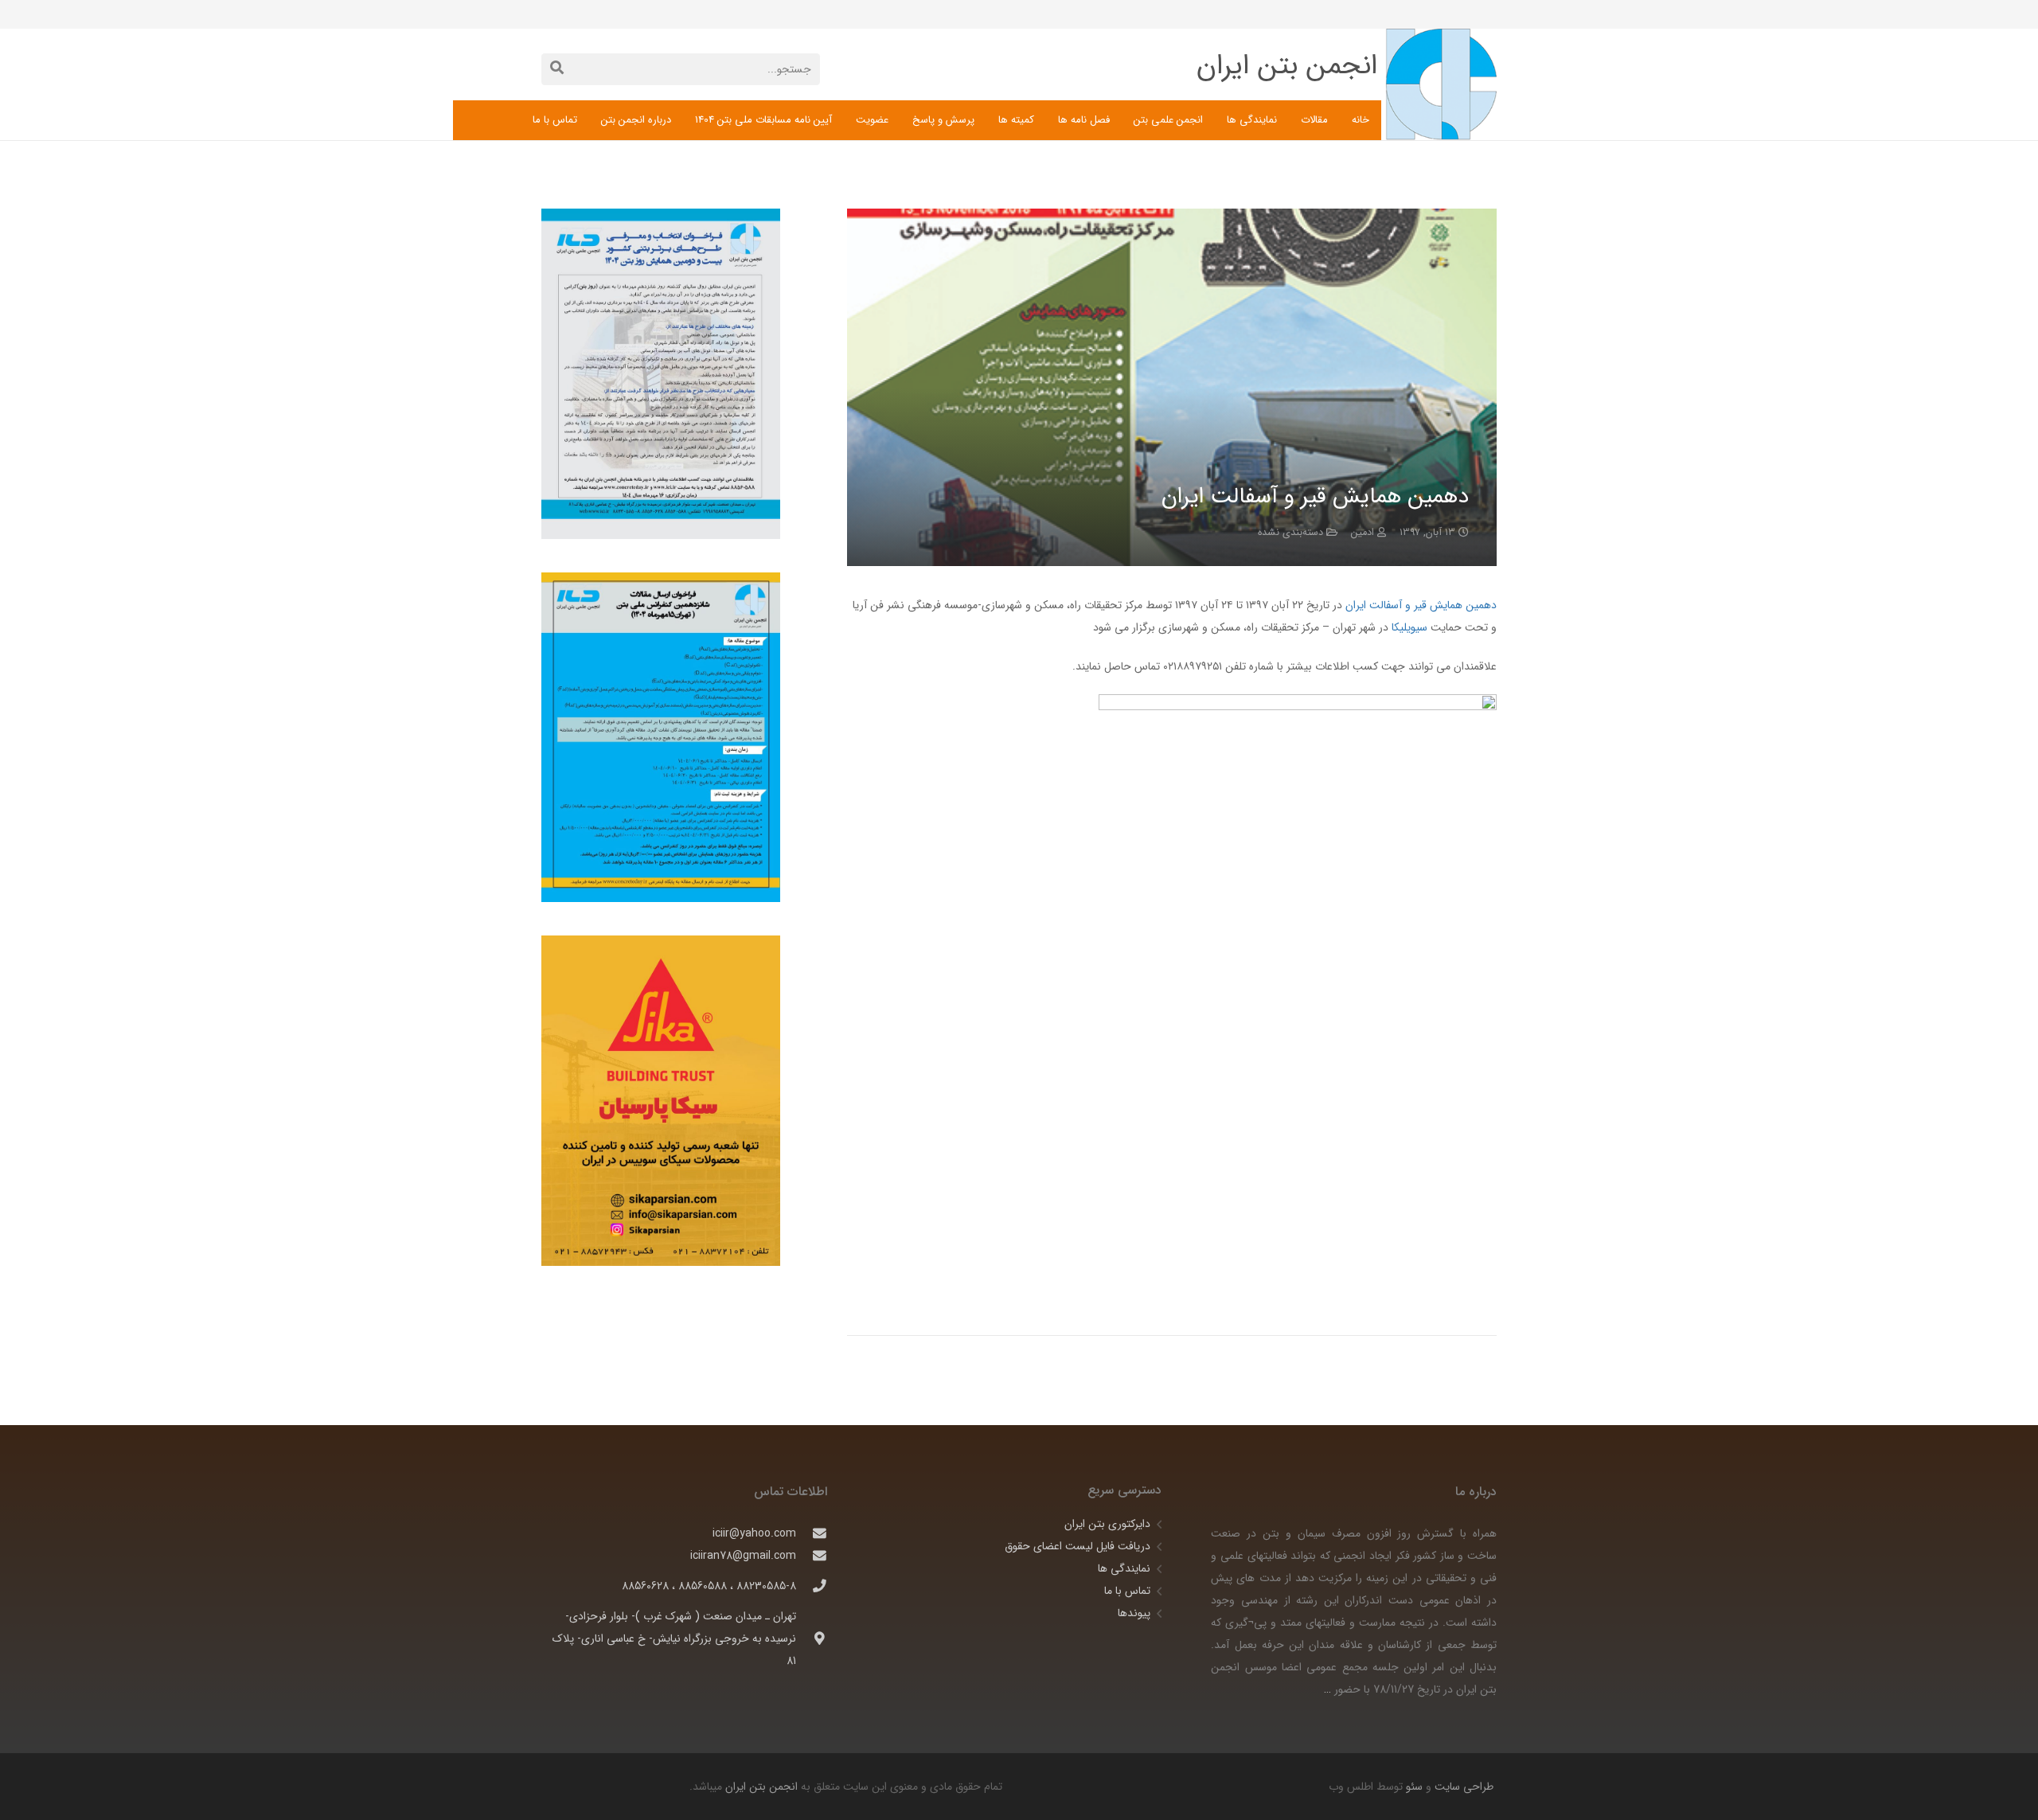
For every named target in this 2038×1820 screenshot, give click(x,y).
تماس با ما (1127, 1591)
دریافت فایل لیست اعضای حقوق (1078, 1546)
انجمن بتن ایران (761, 1787)
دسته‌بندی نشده (1290, 533)
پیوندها (1134, 1613)
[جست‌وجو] (557, 69)
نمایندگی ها (1124, 1568)
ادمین (1363, 533)
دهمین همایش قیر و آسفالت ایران (1419, 605)
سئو (1414, 1787)
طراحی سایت (1462, 1787)
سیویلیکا (1408, 627)
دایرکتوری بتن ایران (1107, 1524)
